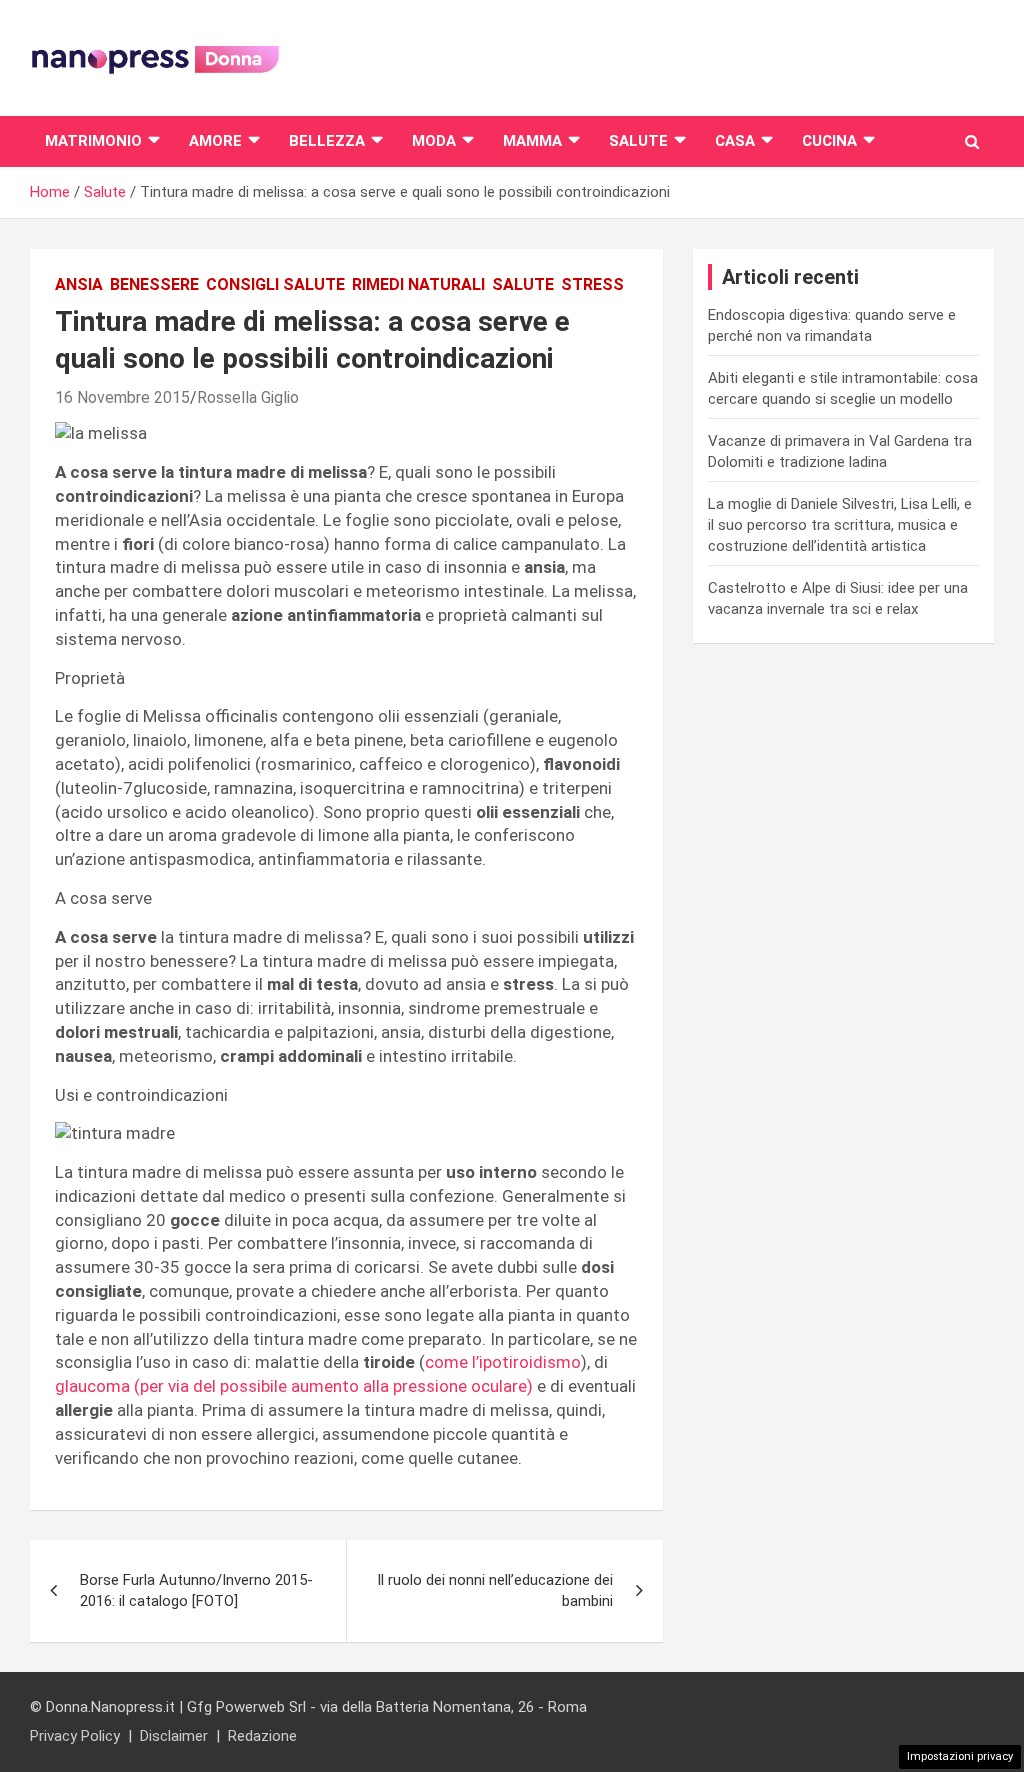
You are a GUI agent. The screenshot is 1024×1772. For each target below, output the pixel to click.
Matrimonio (93, 141)
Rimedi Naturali (418, 284)
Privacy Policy (75, 1736)
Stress (592, 284)
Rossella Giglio (248, 397)
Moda (434, 141)
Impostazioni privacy (960, 1756)
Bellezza (327, 141)
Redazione (262, 1736)
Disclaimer (174, 1736)
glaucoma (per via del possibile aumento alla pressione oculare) (294, 1386)
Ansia (79, 284)
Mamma (532, 141)
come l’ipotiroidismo (503, 1362)
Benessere (154, 284)
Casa (735, 141)
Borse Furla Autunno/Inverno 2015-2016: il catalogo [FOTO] (196, 1590)
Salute (638, 141)
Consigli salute (275, 284)
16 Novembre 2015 (122, 397)
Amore (215, 141)
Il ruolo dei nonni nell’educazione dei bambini (495, 1590)
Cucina (829, 141)
